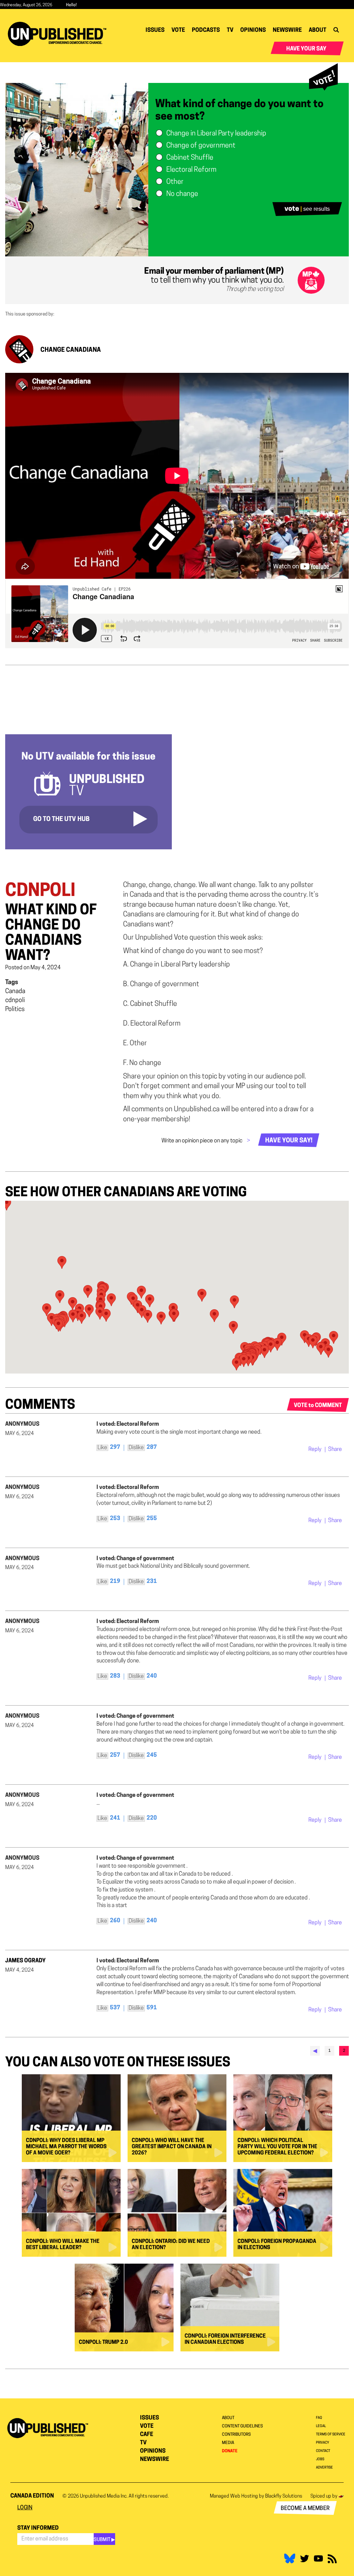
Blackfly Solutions (284, 2496)
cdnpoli (15, 1001)
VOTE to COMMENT (318, 1406)
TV (230, 30)
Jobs (320, 2459)
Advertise (324, 2468)
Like (102, 1448)
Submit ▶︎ (104, 2540)
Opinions (253, 30)
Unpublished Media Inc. (104, 2496)
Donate (230, 2451)
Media (228, 2443)
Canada (15, 992)
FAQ (319, 2418)
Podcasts (206, 30)
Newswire (287, 30)
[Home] (60, 34)
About (318, 30)
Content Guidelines (242, 2426)
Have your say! (289, 1141)
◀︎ (315, 2051)
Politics (15, 1010)
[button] (233, 1327)
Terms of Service (331, 2435)
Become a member (305, 2509)
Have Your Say (306, 49)
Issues (155, 30)
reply (315, 1450)
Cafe (147, 2435)
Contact (323, 2451)
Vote (178, 30)
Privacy (323, 2443)
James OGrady (25, 1961)
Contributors (236, 2435)
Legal (321, 2426)
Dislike (136, 1448)
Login (25, 2508)
